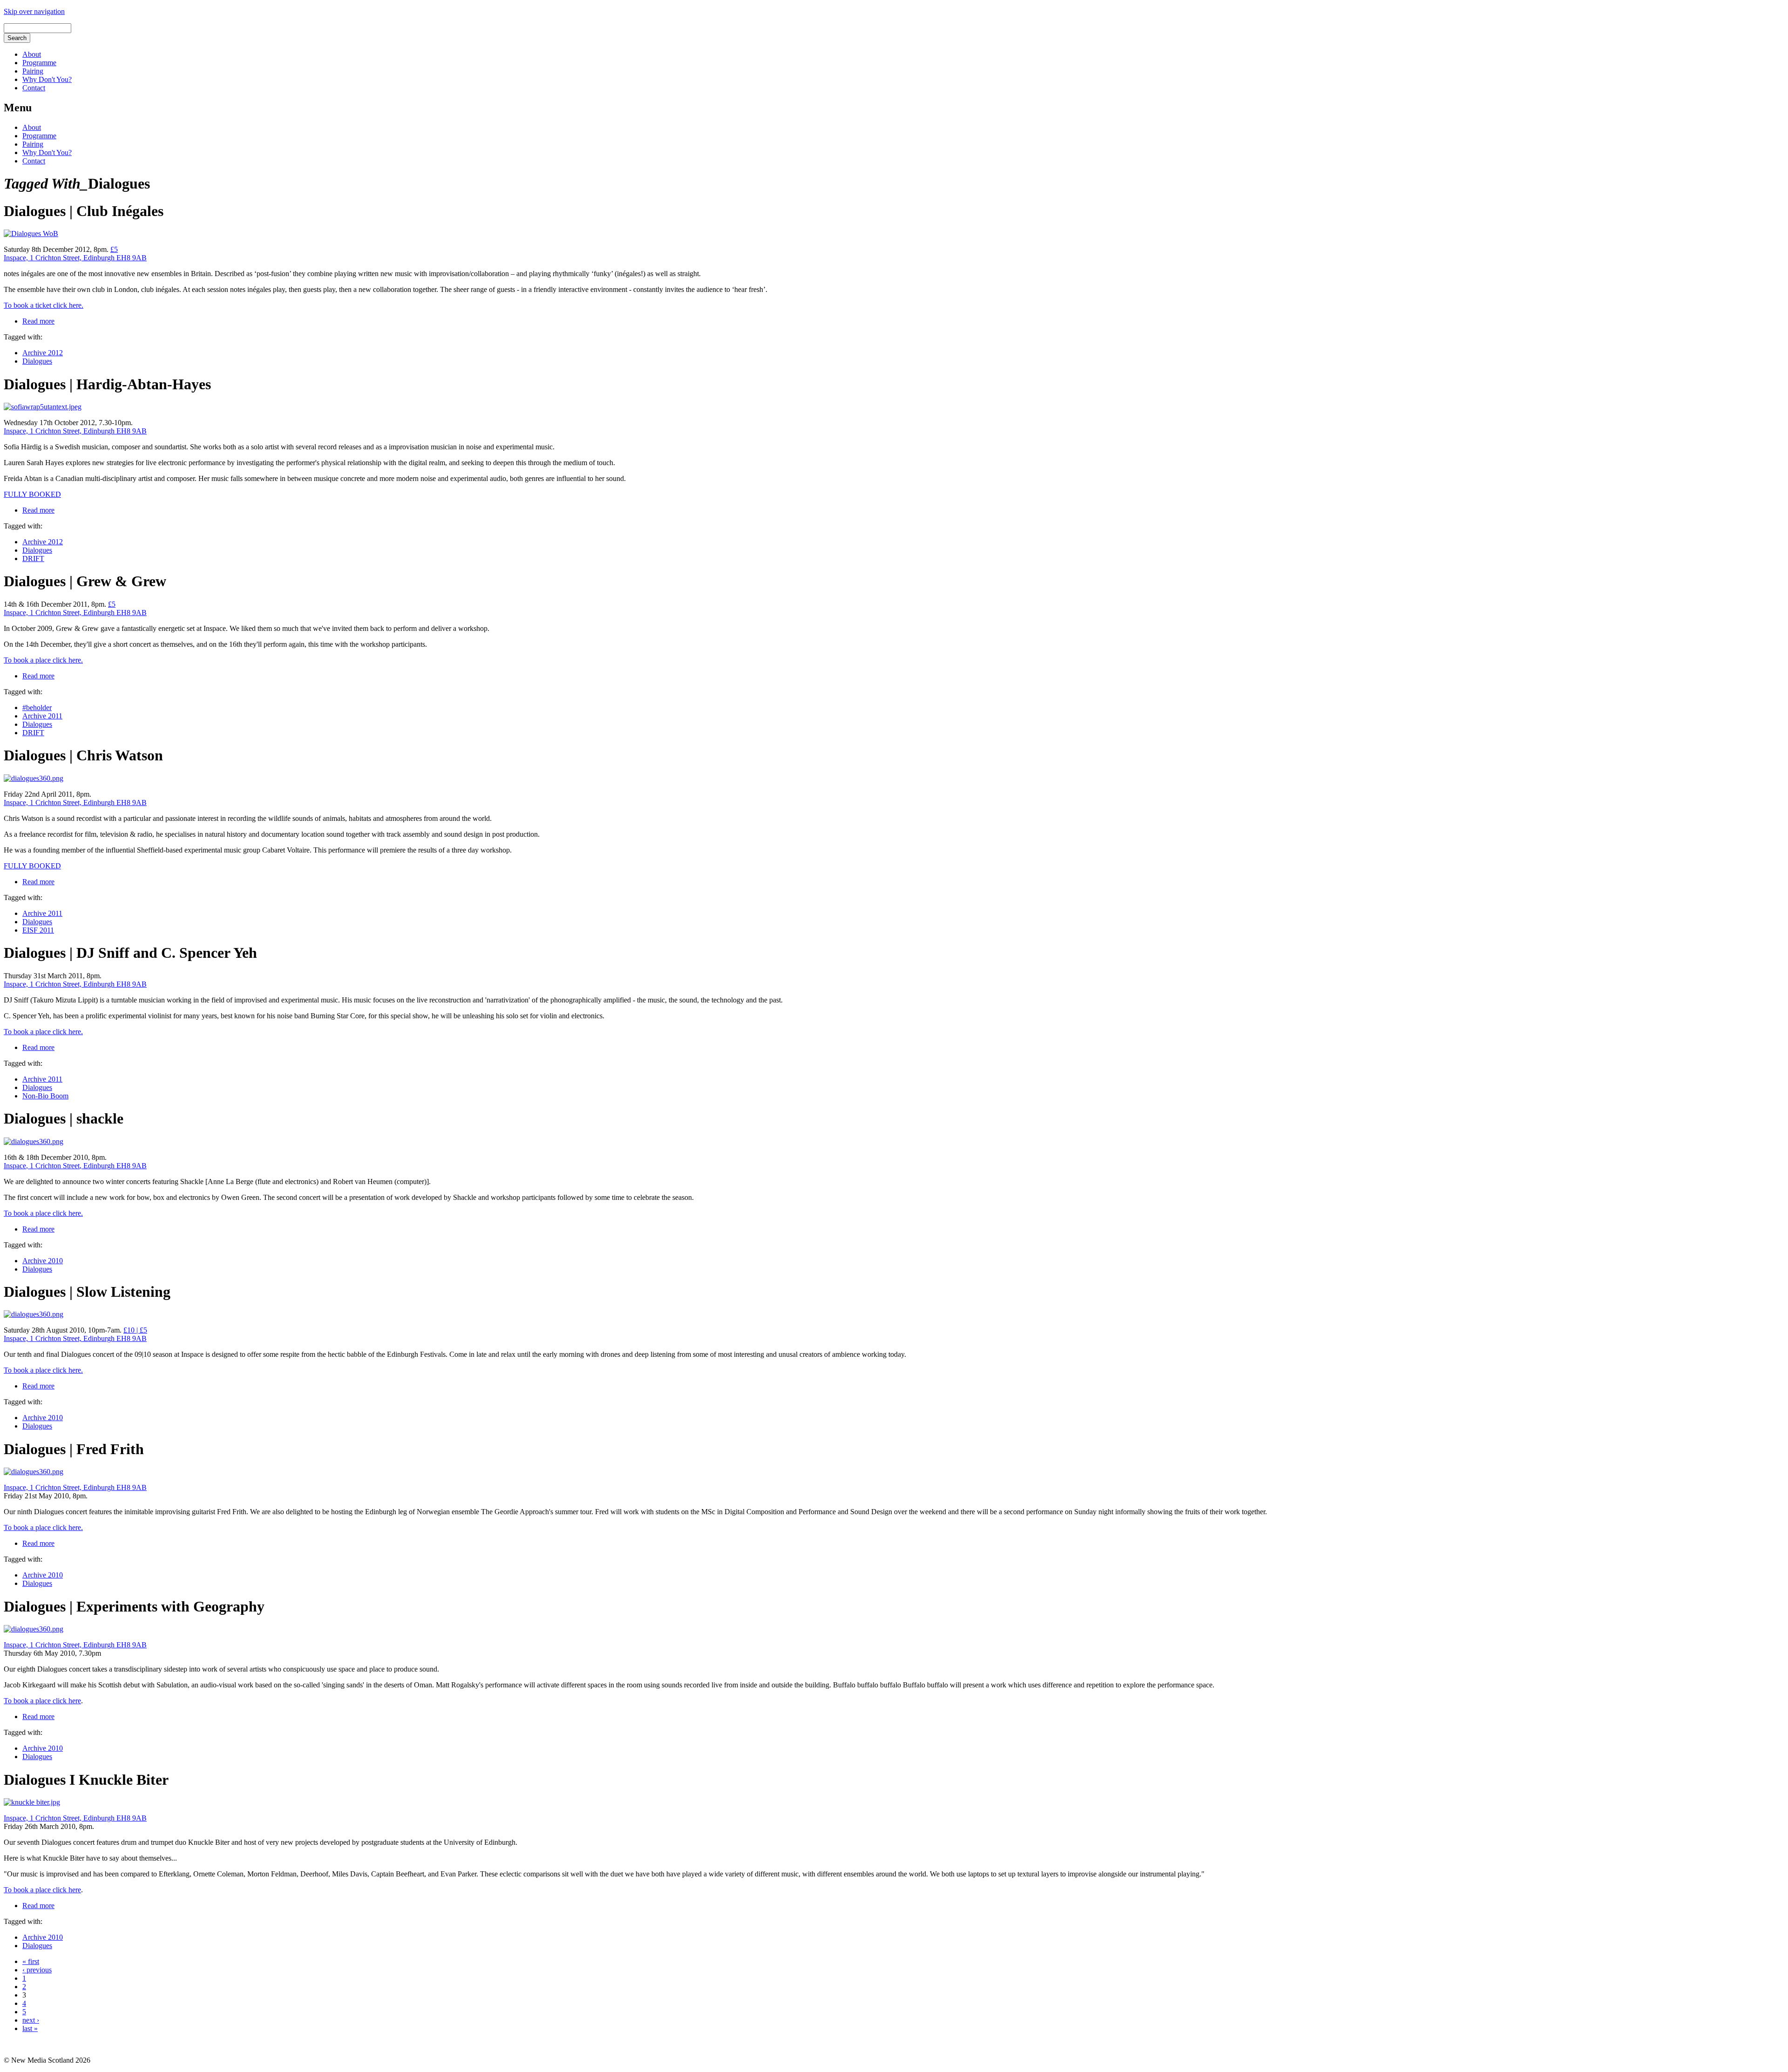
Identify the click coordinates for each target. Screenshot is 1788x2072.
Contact (34, 88)
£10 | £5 (135, 1330)
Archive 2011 (42, 716)
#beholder (37, 708)
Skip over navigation (34, 11)
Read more (38, 321)
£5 (114, 249)
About (32, 54)
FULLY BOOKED (32, 494)
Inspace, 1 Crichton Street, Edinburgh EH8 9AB (75, 258)
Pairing (33, 71)
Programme (39, 63)
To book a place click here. (43, 660)
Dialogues (37, 361)
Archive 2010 (43, 1261)
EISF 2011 (38, 930)
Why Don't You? (47, 79)
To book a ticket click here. (44, 305)
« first (31, 1961)
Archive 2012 (43, 353)
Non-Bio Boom (45, 1096)
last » (30, 2028)
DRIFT (33, 559)
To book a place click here (42, 1701)
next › (31, 2020)
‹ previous (37, 1970)
